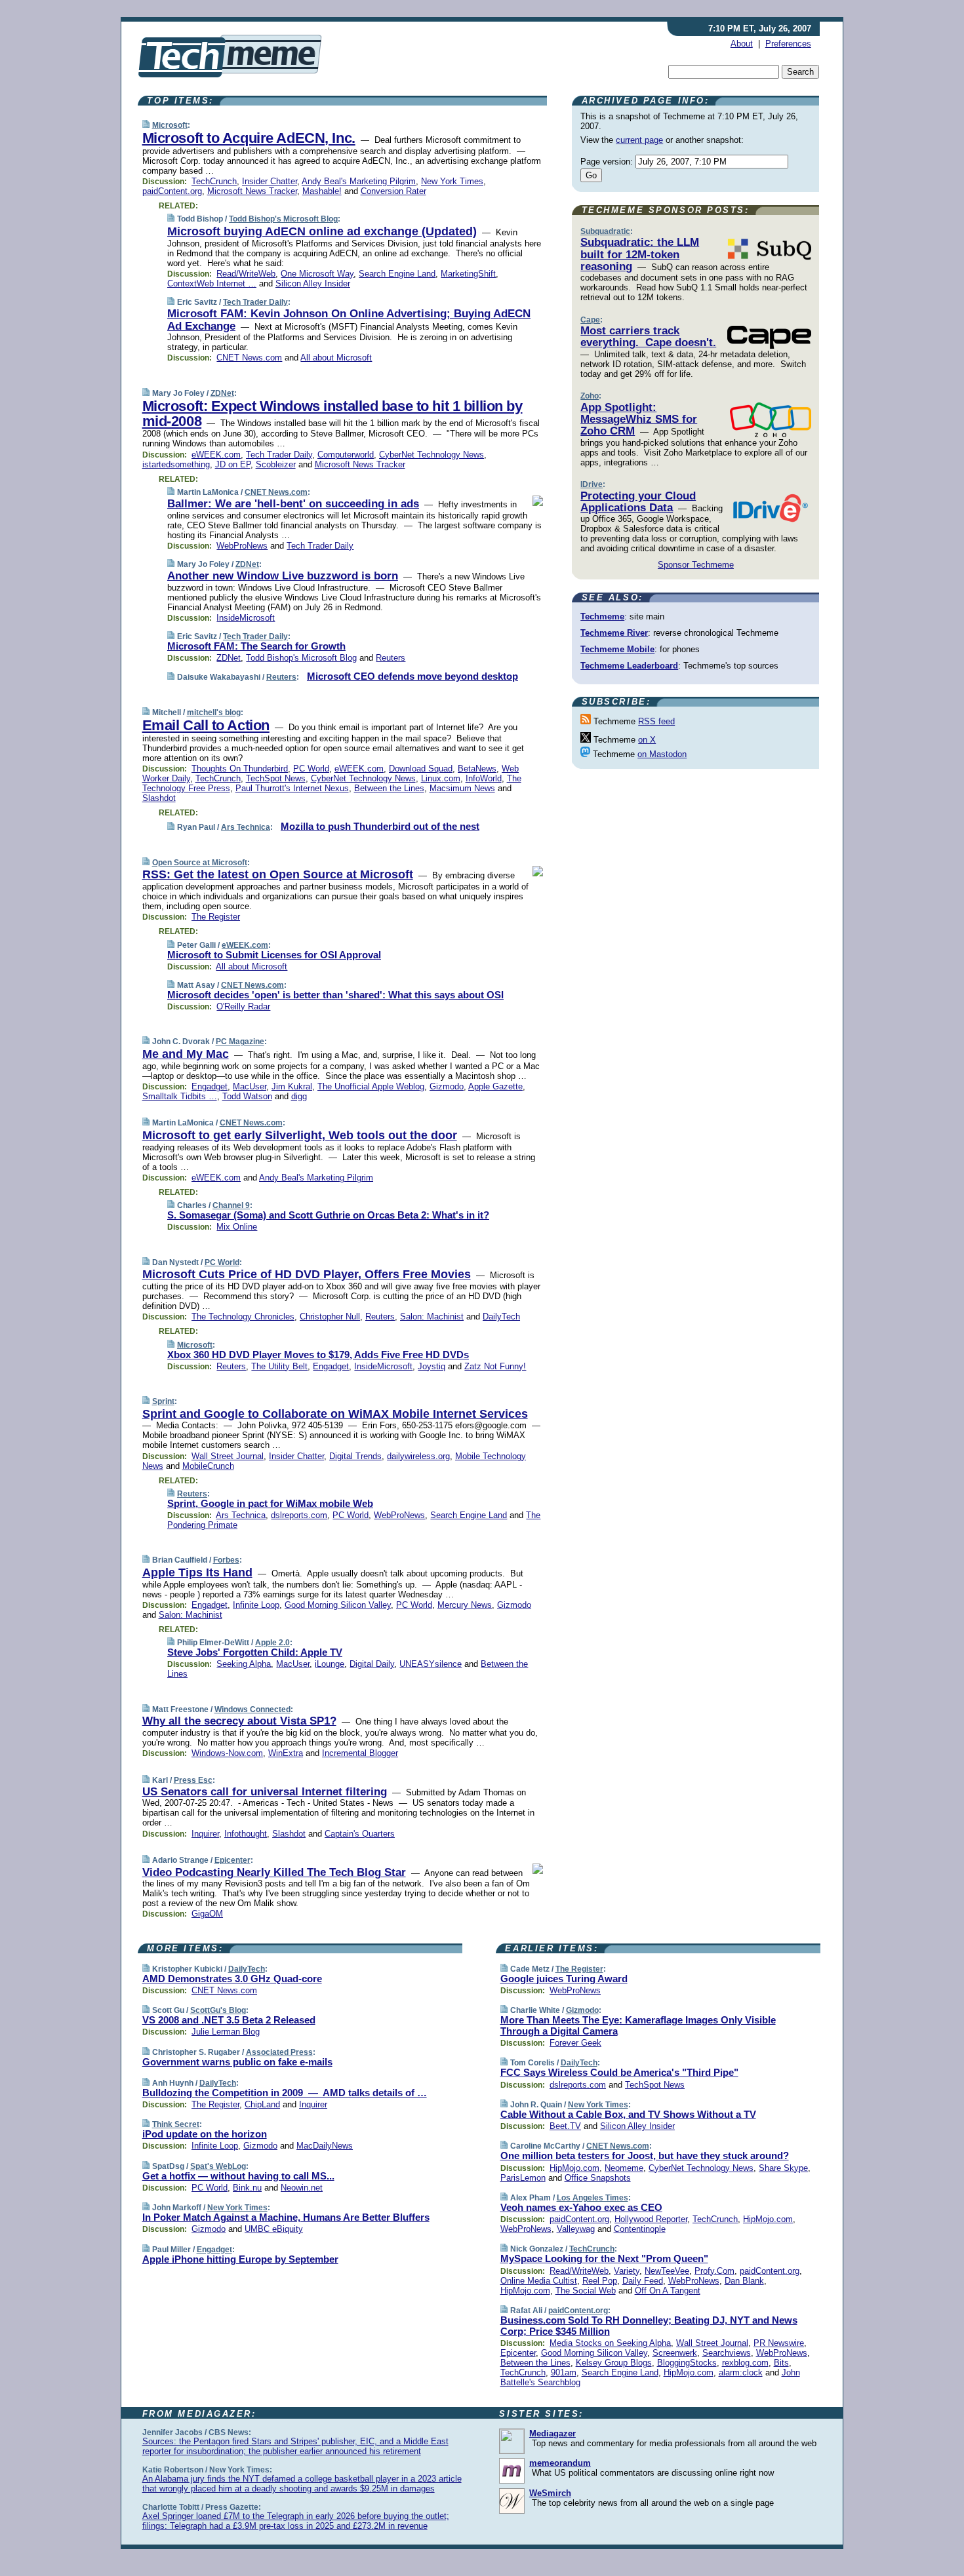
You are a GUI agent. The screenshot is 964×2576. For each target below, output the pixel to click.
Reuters (391, 658)
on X (647, 740)
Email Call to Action (206, 725)
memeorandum (560, 2463)
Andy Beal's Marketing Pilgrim (359, 181)
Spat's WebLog (218, 2166)
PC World (311, 769)
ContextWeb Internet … (212, 283)
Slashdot (159, 798)
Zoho (590, 396)
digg (299, 1096)
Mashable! (322, 191)
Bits (781, 2363)
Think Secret (176, 2124)
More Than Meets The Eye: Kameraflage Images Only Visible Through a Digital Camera (638, 2025)
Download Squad (421, 769)
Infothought (246, 1834)
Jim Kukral (292, 1086)
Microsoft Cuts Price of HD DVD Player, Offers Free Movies (307, 1274)
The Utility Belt (279, 1366)
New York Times (452, 181)
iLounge (330, 1664)
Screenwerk (675, 2353)
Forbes (226, 1560)
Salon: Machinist (432, 1317)
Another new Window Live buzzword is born (283, 576)
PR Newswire (779, 2343)
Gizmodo (447, 1086)
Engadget (210, 1086)
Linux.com (441, 778)
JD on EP (233, 464)
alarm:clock (741, 2372)
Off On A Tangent (668, 2291)
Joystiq (432, 1366)
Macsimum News (462, 788)
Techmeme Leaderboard (629, 666)
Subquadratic (605, 231)
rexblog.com (745, 2363)
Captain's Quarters (360, 1834)
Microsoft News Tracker (252, 191)
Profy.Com (714, 2271)
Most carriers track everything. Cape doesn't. (648, 337)
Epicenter (232, 1860)
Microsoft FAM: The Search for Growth (256, 646)
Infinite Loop (256, 1605)
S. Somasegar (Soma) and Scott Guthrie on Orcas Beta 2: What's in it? (328, 1215)
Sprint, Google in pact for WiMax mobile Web (270, 1503)
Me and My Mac (186, 1054)
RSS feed (656, 721)
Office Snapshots (598, 2178)
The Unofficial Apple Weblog (371, 1086)
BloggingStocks (687, 2363)
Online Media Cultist (539, 2281)
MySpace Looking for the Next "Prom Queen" (604, 2258)
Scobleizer (276, 464)
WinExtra (286, 1753)
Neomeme (624, 2168)
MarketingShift (468, 274)
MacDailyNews (325, 2146)
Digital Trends (355, 1456)
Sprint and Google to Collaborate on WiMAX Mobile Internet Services (335, 1414)
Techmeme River (614, 633)
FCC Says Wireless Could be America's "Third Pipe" (619, 2072)
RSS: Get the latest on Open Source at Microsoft (278, 874)
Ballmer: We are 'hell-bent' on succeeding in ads (293, 504)
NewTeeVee (667, 2271)
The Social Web (586, 2291)
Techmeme (602, 616)
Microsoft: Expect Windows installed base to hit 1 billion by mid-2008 (332, 414)
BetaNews (477, 769)
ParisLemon (523, 2178)
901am (564, 2372)
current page (639, 140)
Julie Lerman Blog (226, 2032)
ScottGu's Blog (218, 2010)
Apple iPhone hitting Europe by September (240, 2259)
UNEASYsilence (431, 1664)
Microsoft (170, 125)
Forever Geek (575, 2043)
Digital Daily (372, 1664)
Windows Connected (252, 1709)
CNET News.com (249, 358)
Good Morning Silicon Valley (338, 1605)
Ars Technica (246, 827)
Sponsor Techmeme (696, 565)
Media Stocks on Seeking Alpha (610, 2343)
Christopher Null (330, 1317)
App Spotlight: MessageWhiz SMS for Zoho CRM (639, 420)
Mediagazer (552, 2433)
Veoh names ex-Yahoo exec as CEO (581, 2207)
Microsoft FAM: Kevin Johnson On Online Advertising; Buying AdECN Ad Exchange (349, 320)
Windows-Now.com (227, 1753)
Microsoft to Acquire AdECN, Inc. (249, 138)
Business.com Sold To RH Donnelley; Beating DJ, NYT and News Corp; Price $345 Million (649, 2326)
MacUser (250, 1086)
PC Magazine (240, 1042)
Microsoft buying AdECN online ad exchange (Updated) (322, 231)
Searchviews (727, 2353)
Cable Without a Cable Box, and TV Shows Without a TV (628, 2114)
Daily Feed (643, 2281)
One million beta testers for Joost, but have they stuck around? (645, 2156)
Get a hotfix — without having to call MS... (238, 2176)
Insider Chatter (270, 181)
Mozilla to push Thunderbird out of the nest (380, 826)
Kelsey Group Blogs (614, 2363)
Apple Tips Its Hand (197, 1572)
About (742, 44)
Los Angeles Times (592, 2198)
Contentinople (640, 2229)
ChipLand (262, 2104)
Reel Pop (600, 2281)
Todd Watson (247, 1096)
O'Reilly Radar (243, 1006)
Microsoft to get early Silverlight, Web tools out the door (300, 1135)
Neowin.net (302, 2188)
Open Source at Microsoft (200, 863)
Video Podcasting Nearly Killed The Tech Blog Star (274, 1872)
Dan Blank (744, 2281)
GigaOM (207, 1914)
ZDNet (222, 393)
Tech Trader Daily (255, 302)
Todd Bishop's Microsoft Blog (283, 219)
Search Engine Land (397, 274)
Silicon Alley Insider (313, 283)
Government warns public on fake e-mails (237, 2062)
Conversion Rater (393, 191)
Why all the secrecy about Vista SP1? (239, 1721)
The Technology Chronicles (243, 1317)
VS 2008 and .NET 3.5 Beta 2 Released (229, 2020)
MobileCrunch (208, 1466)
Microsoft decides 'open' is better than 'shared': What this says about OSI (335, 995)
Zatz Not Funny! (495, 1366)
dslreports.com (299, 1515)
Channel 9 (231, 1205)
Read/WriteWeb (246, 274)
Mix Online (237, 1227)
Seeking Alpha (244, 1664)
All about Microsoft (336, 358)
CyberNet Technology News (432, 455)
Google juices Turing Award (564, 1979)
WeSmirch (550, 2493)
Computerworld (346, 455)
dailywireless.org (418, 1456)
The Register (216, 917)
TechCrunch (214, 181)
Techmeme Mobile (617, 649)
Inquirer (205, 1834)
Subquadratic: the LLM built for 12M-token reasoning (640, 254)
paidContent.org (172, 191)
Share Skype (783, 2168)
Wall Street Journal (228, 1456)
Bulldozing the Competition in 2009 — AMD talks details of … (285, 2093)
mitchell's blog (214, 712)
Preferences (788, 44)
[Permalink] (146, 125)
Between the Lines (389, 788)
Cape (590, 320)
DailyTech (501, 1317)
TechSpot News (276, 778)
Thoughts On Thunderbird (240, 769)
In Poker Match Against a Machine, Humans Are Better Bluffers (286, 2217)
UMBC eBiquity (274, 2229)
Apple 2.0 (272, 1643)
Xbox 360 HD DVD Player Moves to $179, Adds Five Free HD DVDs (318, 1355)
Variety (627, 2271)
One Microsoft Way (317, 274)
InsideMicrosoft (246, 618)
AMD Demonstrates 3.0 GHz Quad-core (232, 1979)
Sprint (163, 1401)
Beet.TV (565, 2126)
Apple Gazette (495, 1086)
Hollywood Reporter (651, 2219)
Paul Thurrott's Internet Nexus (292, 788)
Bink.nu (247, 2188)
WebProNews (242, 546)
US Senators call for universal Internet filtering (265, 1792)
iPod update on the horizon (205, 2134)
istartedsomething (176, 464)
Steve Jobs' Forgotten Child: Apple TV (255, 1652)
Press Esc (193, 1780)
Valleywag (576, 2229)
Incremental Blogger (360, 1753)
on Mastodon (662, 754)
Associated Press (279, 2052)
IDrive (592, 484)
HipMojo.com (574, 2168)
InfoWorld (484, 778)
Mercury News (465, 1605)
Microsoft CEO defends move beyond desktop (412, 676)
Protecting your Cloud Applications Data (638, 502)
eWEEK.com (216, 455)
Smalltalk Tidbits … (180, 1096)
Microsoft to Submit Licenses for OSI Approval (274, 955)
